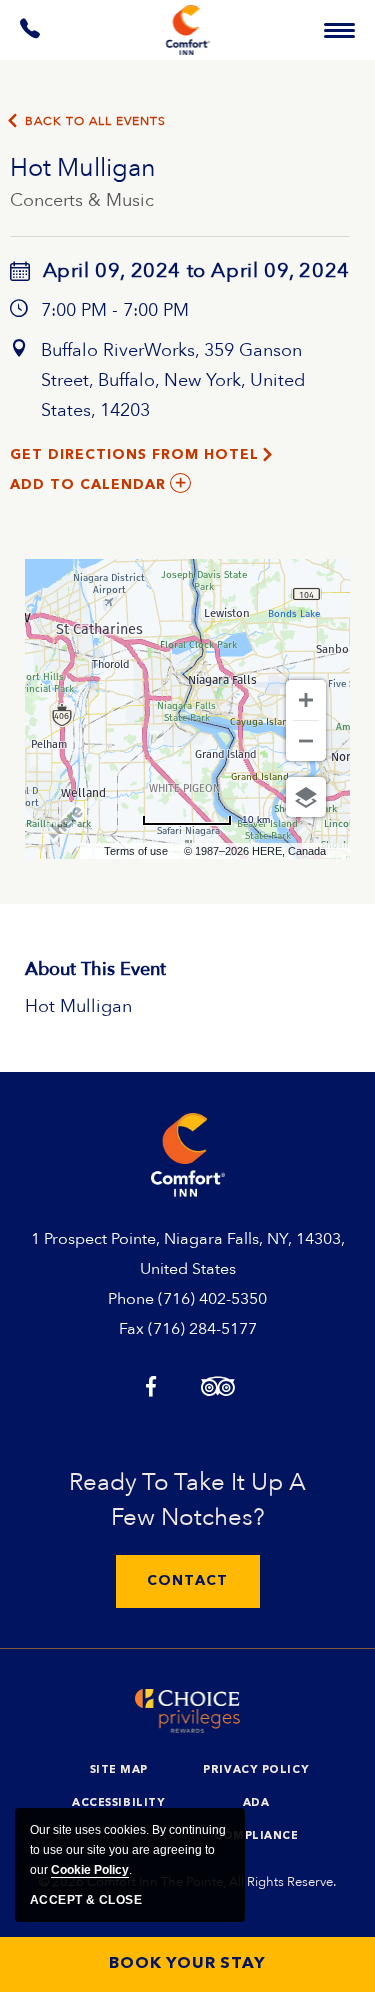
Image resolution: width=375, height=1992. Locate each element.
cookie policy (90, 1870)
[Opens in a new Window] (31, 33)
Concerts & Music (82, 200)
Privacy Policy (256, 1770)
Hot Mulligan (83, 168)
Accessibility (118, 1803)
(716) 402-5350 (212, 1299)
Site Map (119, 1770)
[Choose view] (306, 797)
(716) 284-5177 (202, 1329)
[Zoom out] (306, 741)
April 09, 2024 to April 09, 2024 (196, 270)
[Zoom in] (306, 700)
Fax (131, 1329)
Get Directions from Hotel (134, 455)
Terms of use (136, 851)
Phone (131, 1299)
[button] (188, 1581)
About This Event (95, 969)
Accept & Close (86, 1900)
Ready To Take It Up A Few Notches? (187, 1500)
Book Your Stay (187, 1964)
